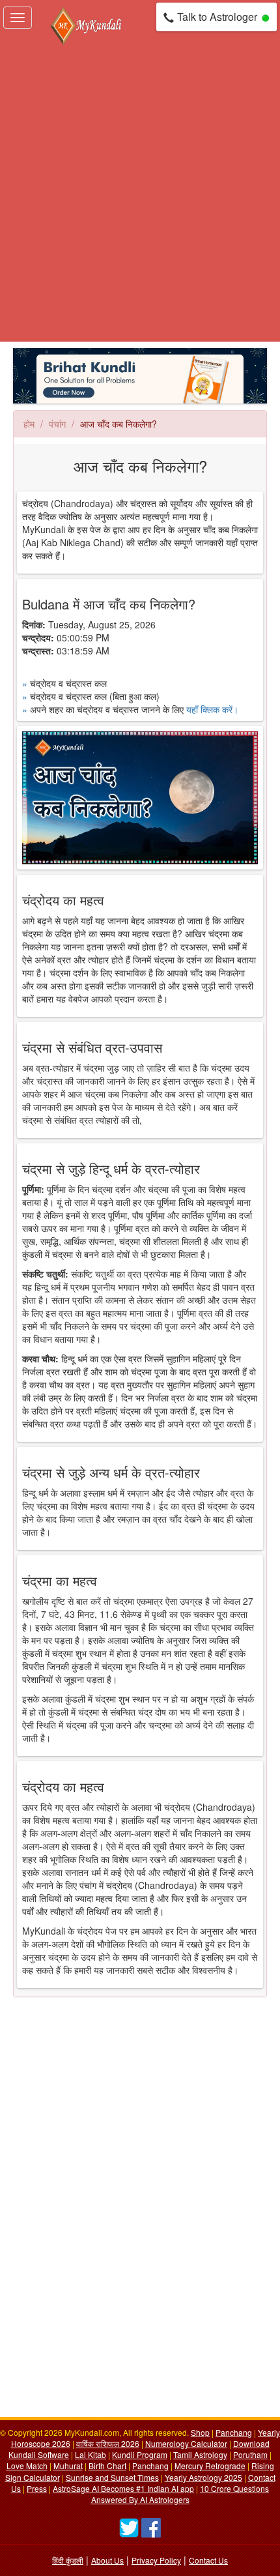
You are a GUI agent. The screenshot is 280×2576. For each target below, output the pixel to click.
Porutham (250, 2454)
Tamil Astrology (200, 2454)
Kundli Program (140, 2454)
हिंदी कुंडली (68, 2560)
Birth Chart (107, 2466)
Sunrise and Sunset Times (112, 2477)
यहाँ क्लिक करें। (212, 709)
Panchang (234, 2432)
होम (29, 424)
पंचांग (57, 424)
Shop (200, 2432)
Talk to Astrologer (217, 17)
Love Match (27, 2466)
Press (37, 2488)
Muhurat (68, 2466)
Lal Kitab (91, 2454)
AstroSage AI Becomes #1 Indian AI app (123, 2488)
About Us (107, 2560)
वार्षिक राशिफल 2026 (108, 2443)
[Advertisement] (140, 194)
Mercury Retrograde (210, 2466)
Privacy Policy (156, 2560)
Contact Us (208, 2560)
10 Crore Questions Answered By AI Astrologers (180, 2494)
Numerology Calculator (186, 2443)
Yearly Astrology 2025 (203, 2477)
